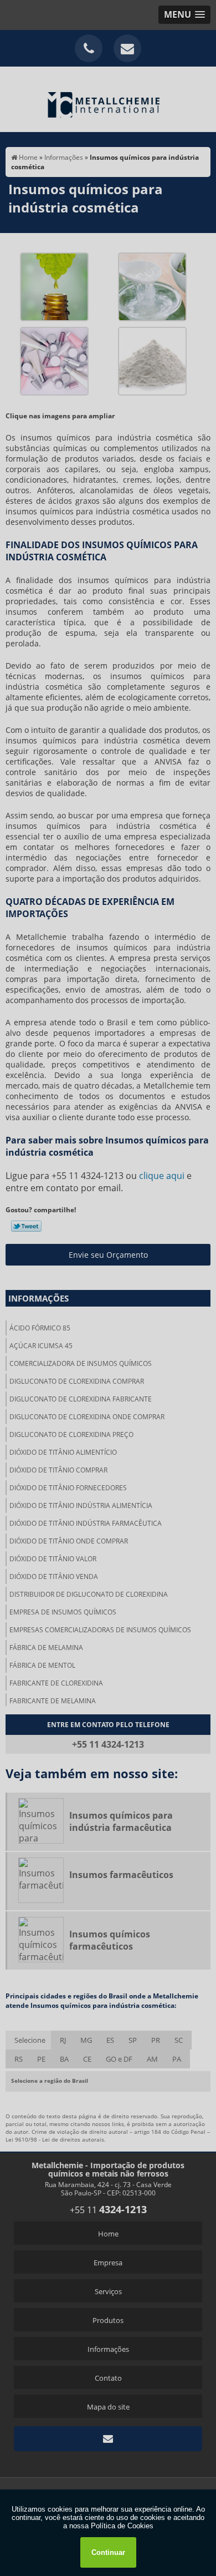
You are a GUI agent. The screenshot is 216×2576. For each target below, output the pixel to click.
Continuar (108, 2552)
